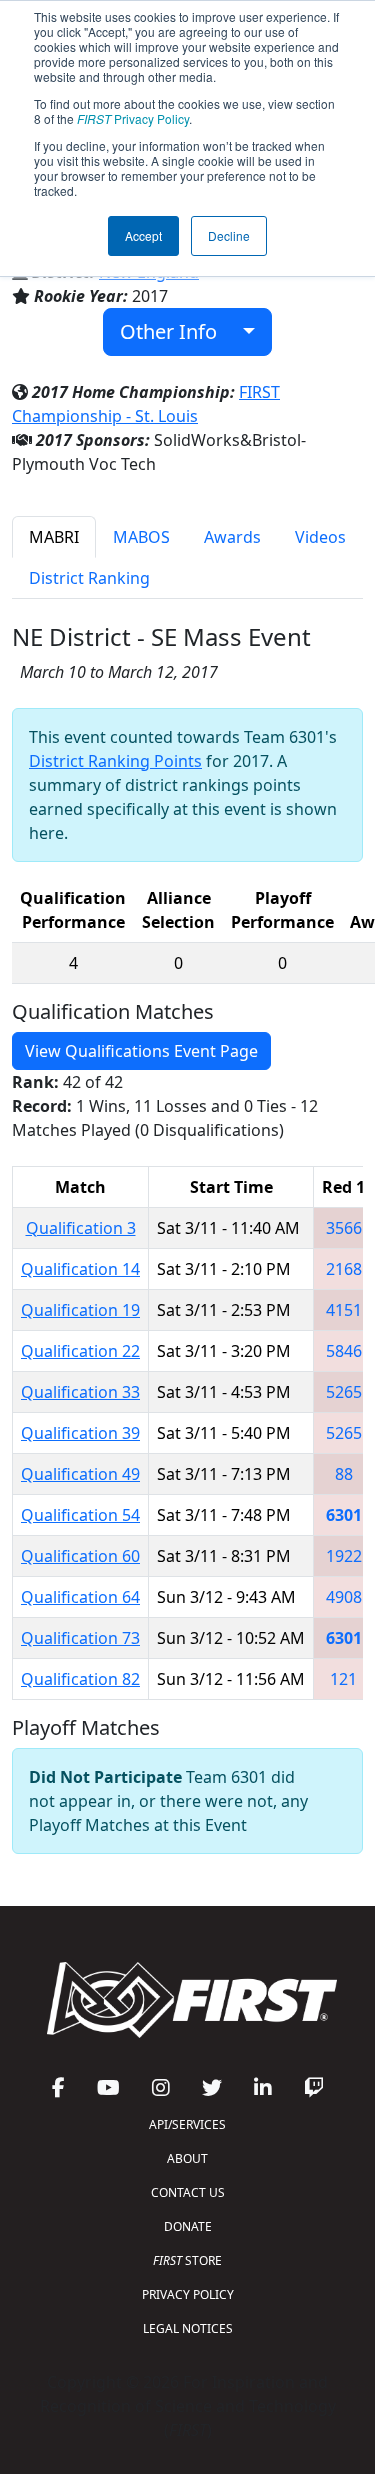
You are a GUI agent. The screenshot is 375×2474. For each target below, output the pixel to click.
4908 (344, 1597)
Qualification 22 (80, 1351)
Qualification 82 (80, 1679)
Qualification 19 (80, 1310)
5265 (344, 1392)
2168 (344, 1269)
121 (343, 1679)
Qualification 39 (80, 1433)
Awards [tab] (232, 537)
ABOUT (187, 2158)
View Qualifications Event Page (141, 1051)
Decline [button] (229, 235)
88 (344, 1474)
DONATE (188, 2226)
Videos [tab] (320, 537)
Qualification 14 (80, 1269)
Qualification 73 (80, 1638)
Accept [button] (143, 235)
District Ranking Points (115, 761)
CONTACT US (188, 2192)
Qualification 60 (80, 1556)
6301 (344, 1515)
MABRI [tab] (54, 537)
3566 (344, 1228)
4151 (344, 1310)
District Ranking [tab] (89, 578)
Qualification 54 (80, 1515)
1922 (344, 1556)
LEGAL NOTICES (188, 2328)
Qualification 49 (80, 1474)
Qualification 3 (81, 1228)
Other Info (176, 331)
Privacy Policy (133, 118)
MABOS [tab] (141, 537)
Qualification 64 (80, 1597)
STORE (187, 2260)
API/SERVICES (187, 2124)
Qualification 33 (80, 1392)
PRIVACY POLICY (188, 2294)
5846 (344, 1351)
